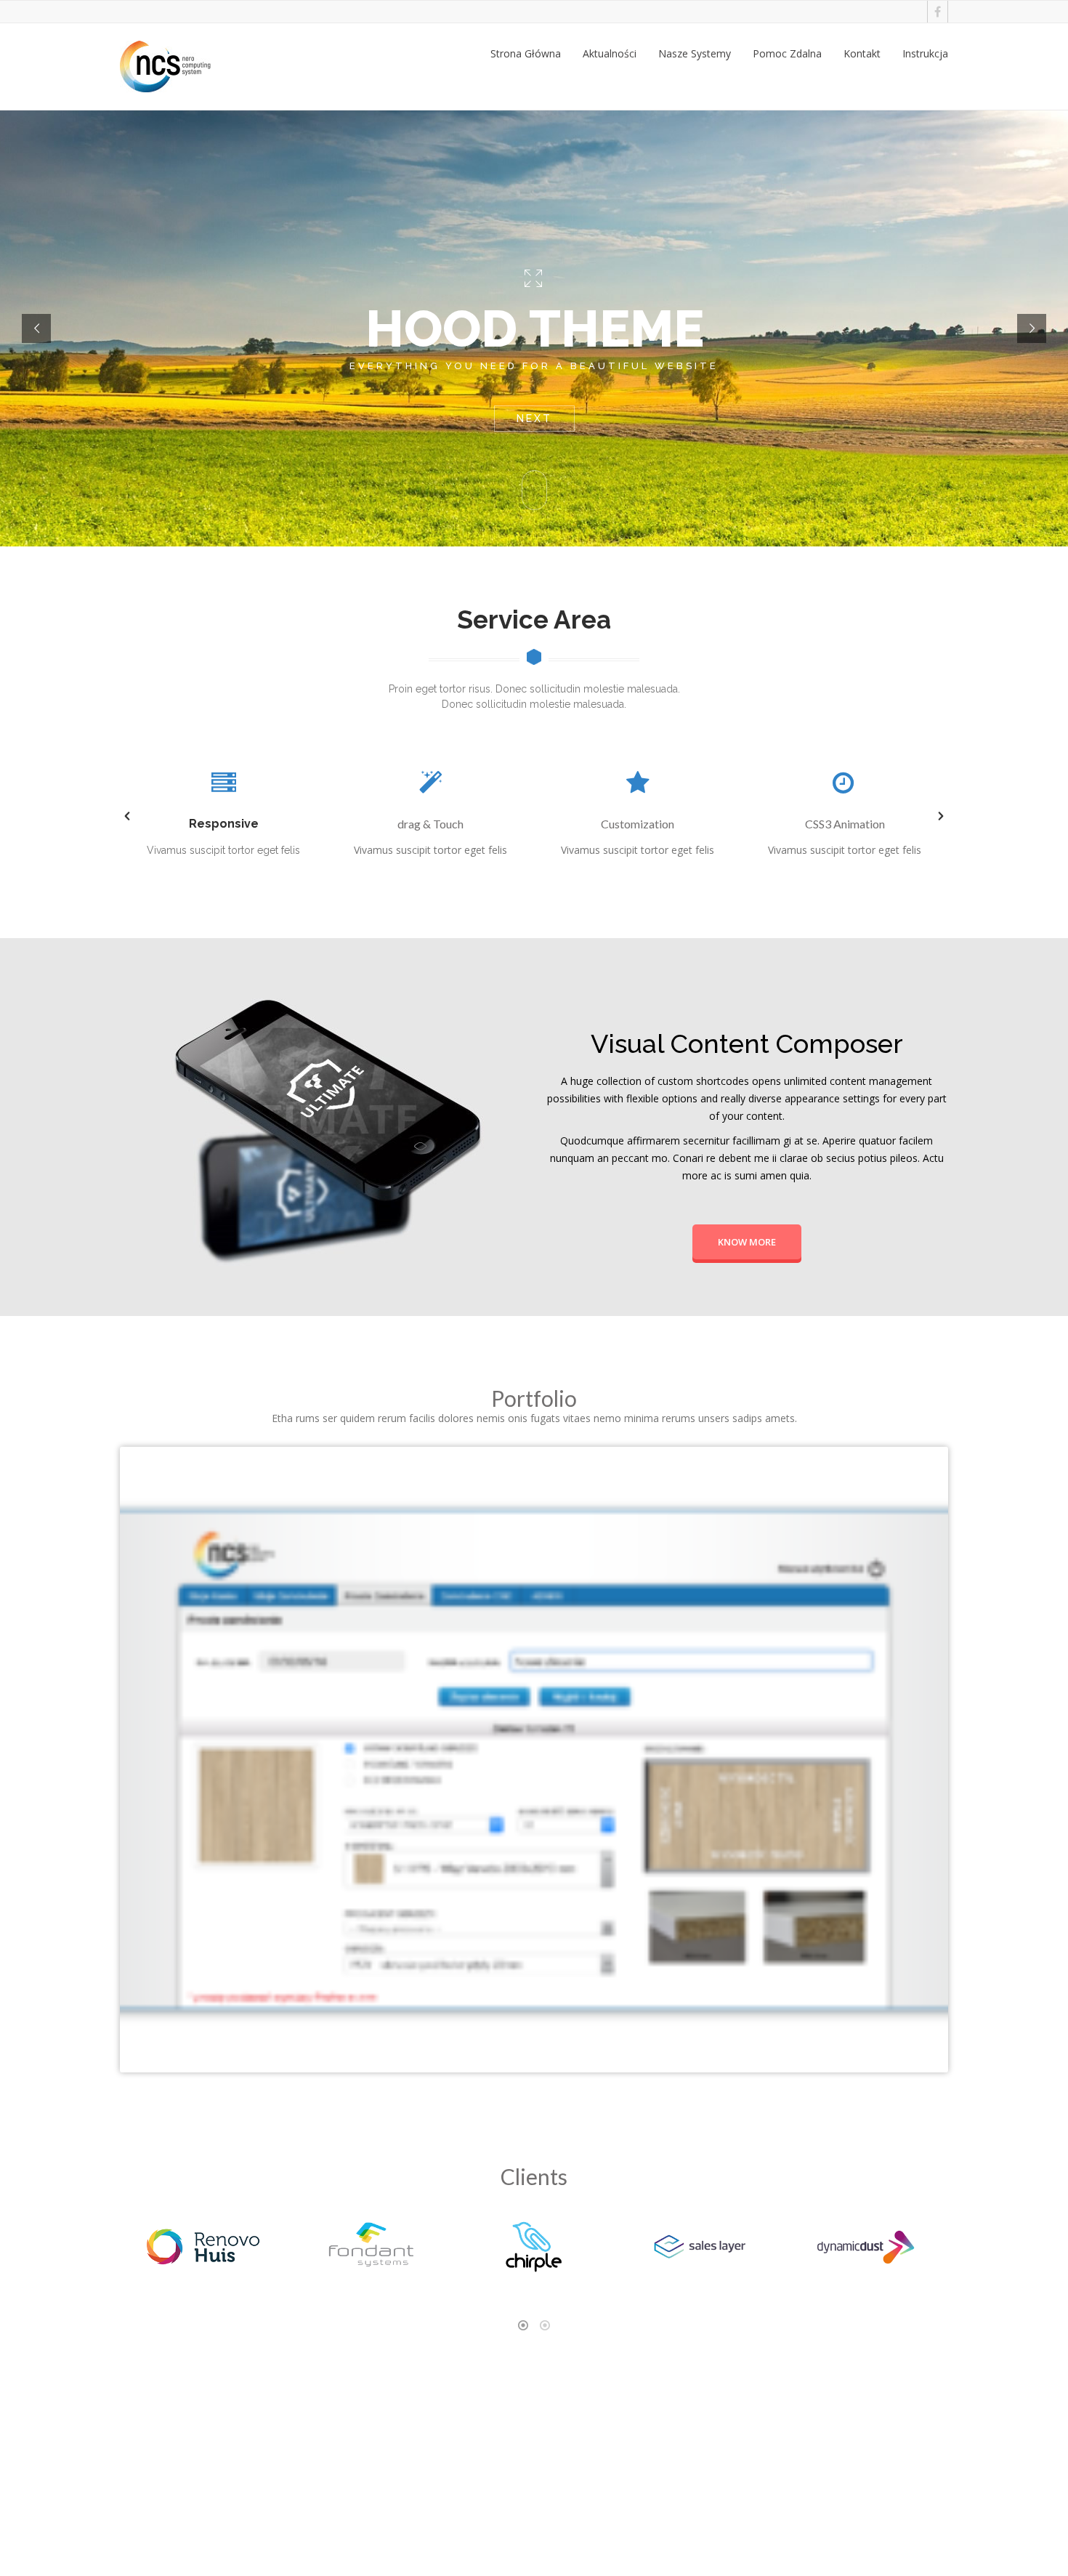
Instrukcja (925, 53)
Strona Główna (526, 53)
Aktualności (610, 53)
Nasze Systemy (695, 53)
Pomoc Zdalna (787, 53)
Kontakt (862, 53)
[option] (223, 816)
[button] (127, 816)
